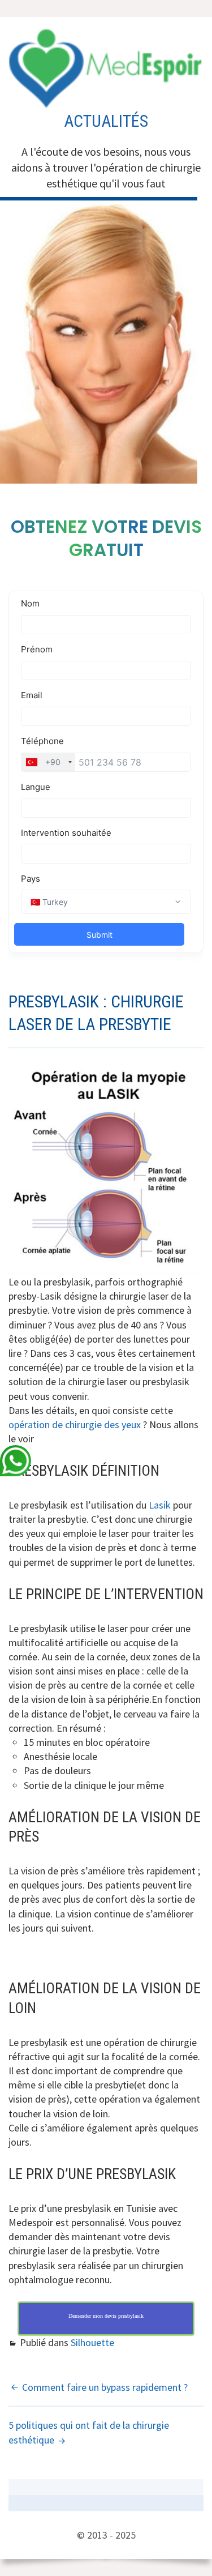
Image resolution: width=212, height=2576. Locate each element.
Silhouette (92, 2342)
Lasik (160, 1505)
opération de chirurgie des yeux (75, 1424)
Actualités (106, 121)
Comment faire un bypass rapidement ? (105, 2387)
